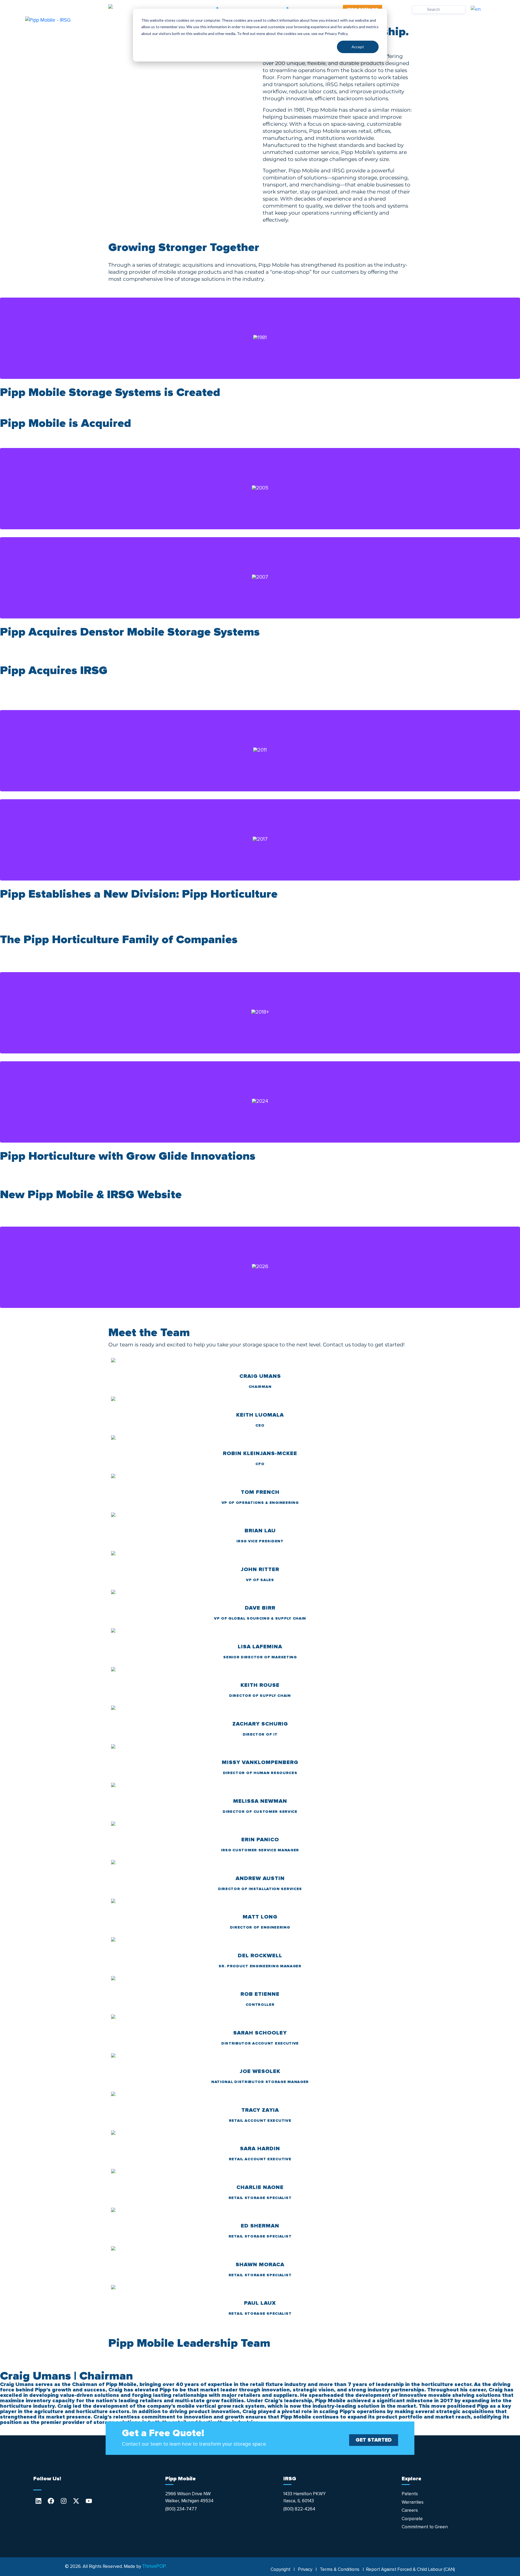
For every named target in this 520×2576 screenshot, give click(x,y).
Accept (358, 47)
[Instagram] (64, 2501)
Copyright (280, 2569)
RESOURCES (396, 20)
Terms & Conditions (340, 2569)
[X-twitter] (76, 2501)
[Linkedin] (38, 2501)
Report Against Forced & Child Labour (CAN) (410, 2569)
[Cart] (397, 10)
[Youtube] (89, 2501)
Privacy (305, 2569)
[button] (260, 653)
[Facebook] (51, 2501)
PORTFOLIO (442, 20)
